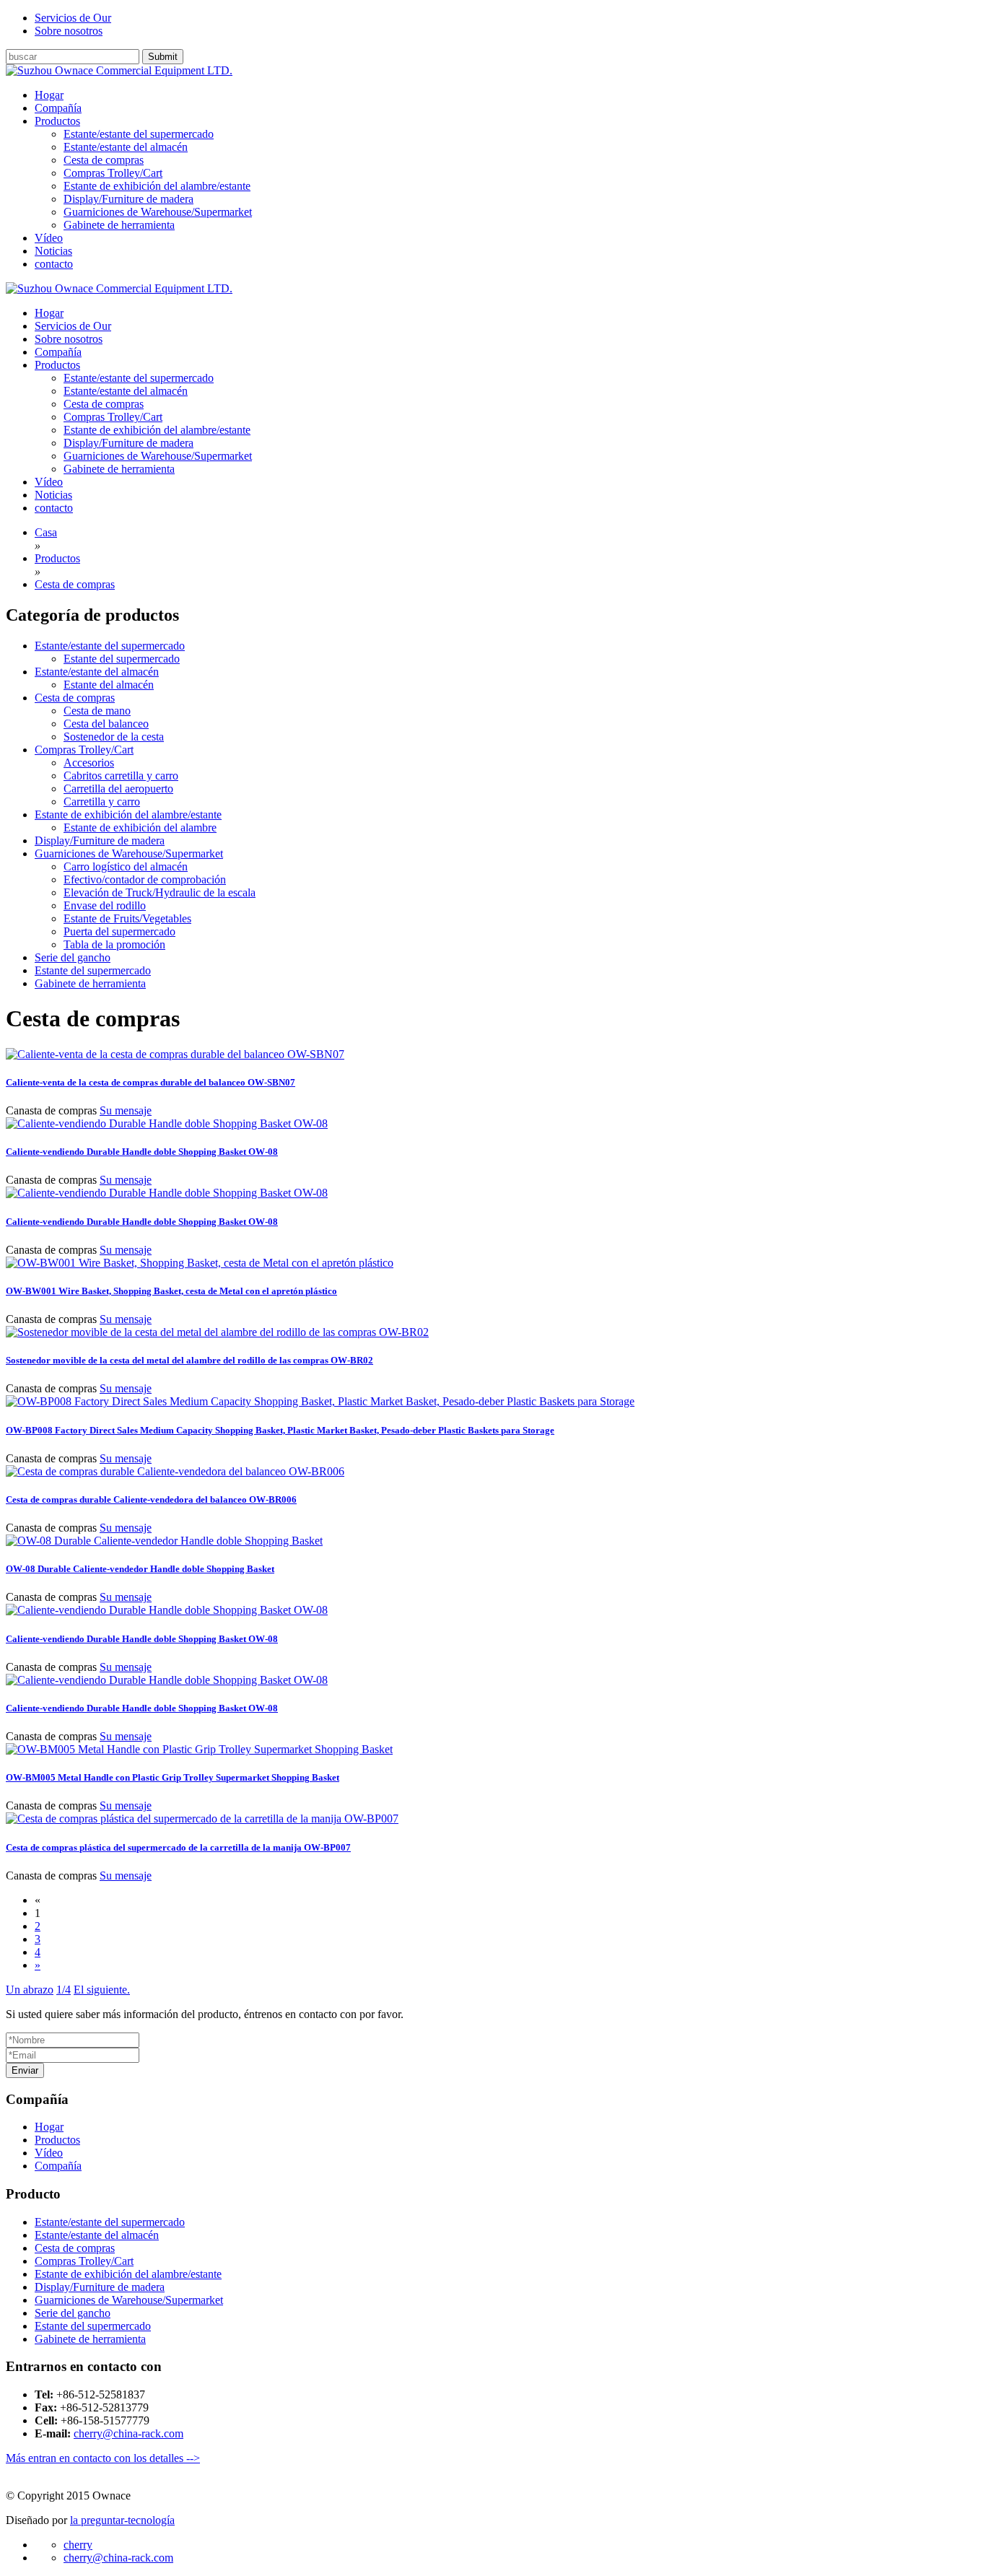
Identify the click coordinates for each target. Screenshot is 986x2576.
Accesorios (89, 763)
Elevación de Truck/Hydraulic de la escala (160, 892)
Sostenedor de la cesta (114, 737)
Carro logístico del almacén (126, 866)
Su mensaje (126, 1110)
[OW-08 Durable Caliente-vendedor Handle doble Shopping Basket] (164, 1541)
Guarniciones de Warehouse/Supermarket (158, 212)
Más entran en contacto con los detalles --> (103, 2458)
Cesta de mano (97, 711)
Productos (57, 2140)
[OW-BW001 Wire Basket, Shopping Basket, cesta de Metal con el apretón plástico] (200, 1263)
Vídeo (49, 2153)
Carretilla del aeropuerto (118, 789)
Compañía (58, 2166)
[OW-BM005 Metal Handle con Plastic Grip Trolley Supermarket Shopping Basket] (199, 1749)
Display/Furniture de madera (128, 199)
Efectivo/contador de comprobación (145, 879)
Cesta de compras (104, 160)
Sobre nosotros (69, 31)
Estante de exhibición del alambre (140, 828)
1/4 (64, 1990)
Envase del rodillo (105, 905)
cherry (78, 2545)
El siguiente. (102, 1990)
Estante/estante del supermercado (139, 134)
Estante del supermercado (122, 659)
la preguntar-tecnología (122, 2520)
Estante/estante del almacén (126, 147)
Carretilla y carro (102, 802)
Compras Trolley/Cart (113, 173)
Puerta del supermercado (119, 931)
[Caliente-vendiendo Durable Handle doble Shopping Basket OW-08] (167, 1123)
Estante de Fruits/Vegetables (127, 918)
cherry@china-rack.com (128, 2433)
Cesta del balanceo (106, 724)
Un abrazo (30, 1990)
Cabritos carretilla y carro (121, 776)
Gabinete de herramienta (119, 225)
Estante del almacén (109, 685)
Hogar (49, 2127)
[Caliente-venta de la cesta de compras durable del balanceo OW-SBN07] (175, 1054)
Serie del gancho (73, 957)
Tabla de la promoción (114, 944)
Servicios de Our (73, 18)
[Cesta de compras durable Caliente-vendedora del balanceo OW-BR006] (175, 1471)
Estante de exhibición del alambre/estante (157, 186)
